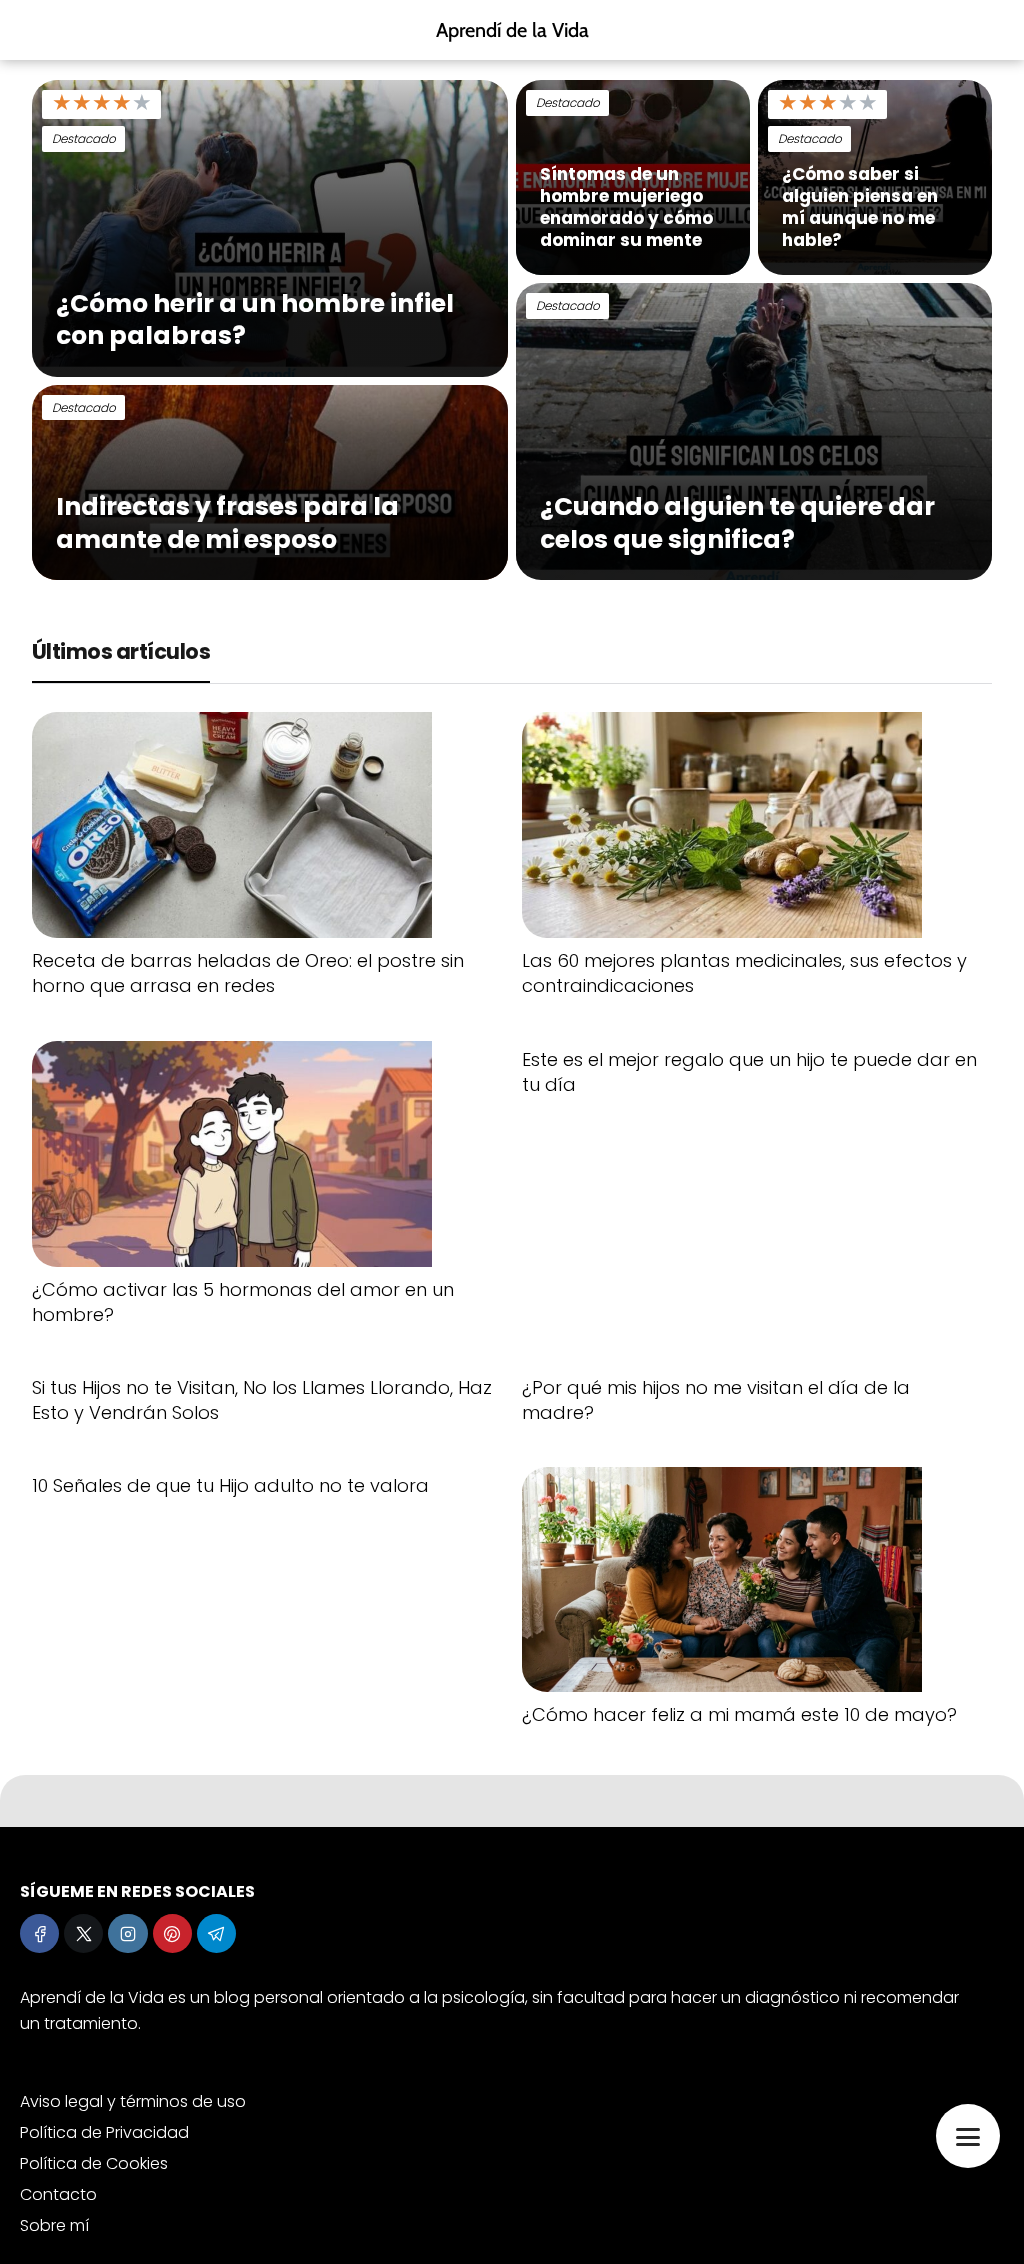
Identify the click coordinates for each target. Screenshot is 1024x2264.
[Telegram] (216, 1933)
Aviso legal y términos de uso (133, 2101)
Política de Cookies (94, 2163)
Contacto (58, 2194)
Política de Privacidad (104, 2132)
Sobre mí (54, 2225)
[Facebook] (39, 1933)
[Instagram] (127, 1933)
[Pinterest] (172, 1933)
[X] (83, 1933)
